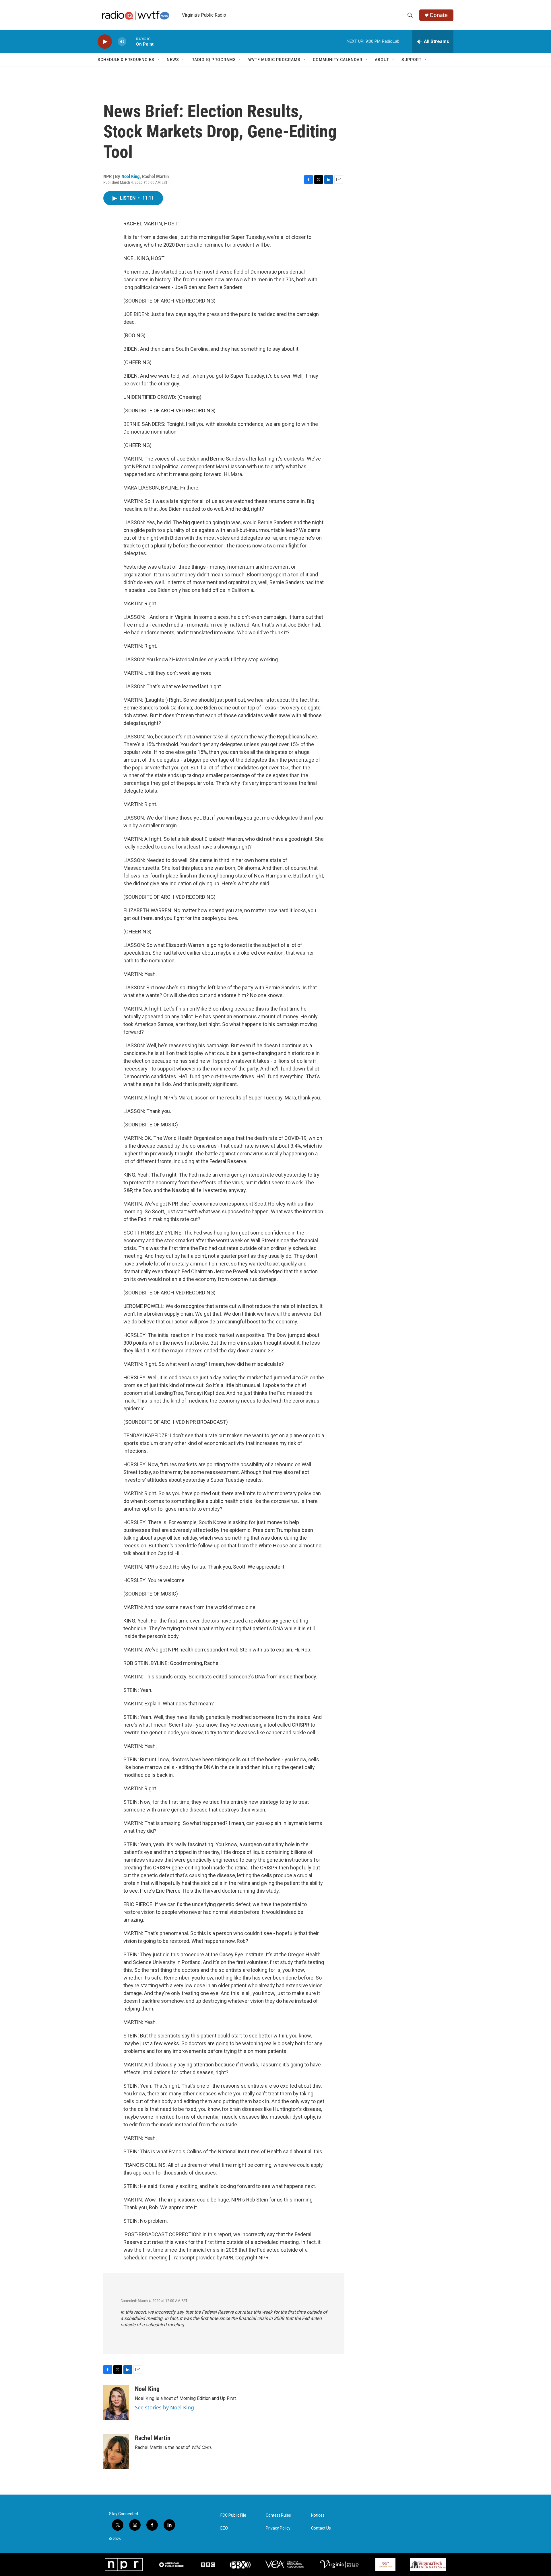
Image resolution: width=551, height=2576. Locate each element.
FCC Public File (233, 2515)
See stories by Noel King (164, 2407)
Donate (439, 15)
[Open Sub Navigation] (159, 60)
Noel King (131, 176)
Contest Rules (278, 2515)
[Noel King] (116, 2403)
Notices (318, 2515)
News (173, 60)
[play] (105, 42)
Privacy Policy (278, 2528)
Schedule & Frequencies (126, 60)
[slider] (131, 41)
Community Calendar (338, 60)
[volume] (122, 42)
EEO (224, 2528)
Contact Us (321, 2528)
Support (412, 60)
